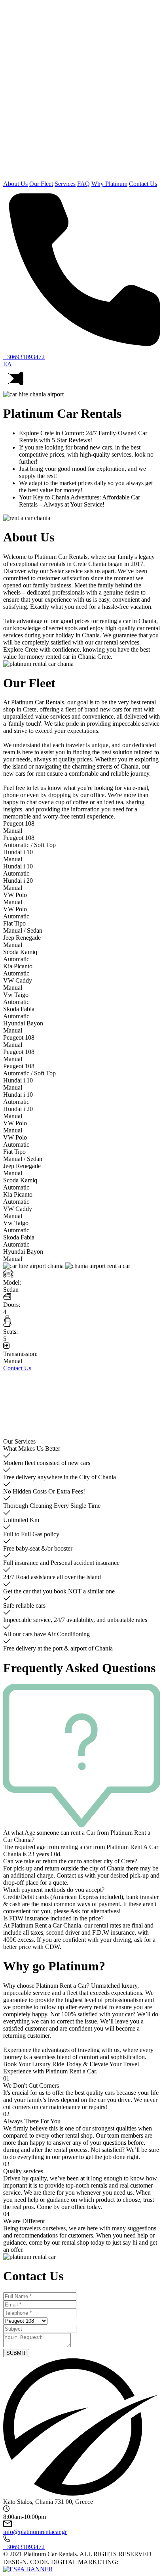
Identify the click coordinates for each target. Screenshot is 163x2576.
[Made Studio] (131, 2562)
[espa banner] (28, 2569)
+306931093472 (24, 2547)
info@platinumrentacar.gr (35, 2532)
